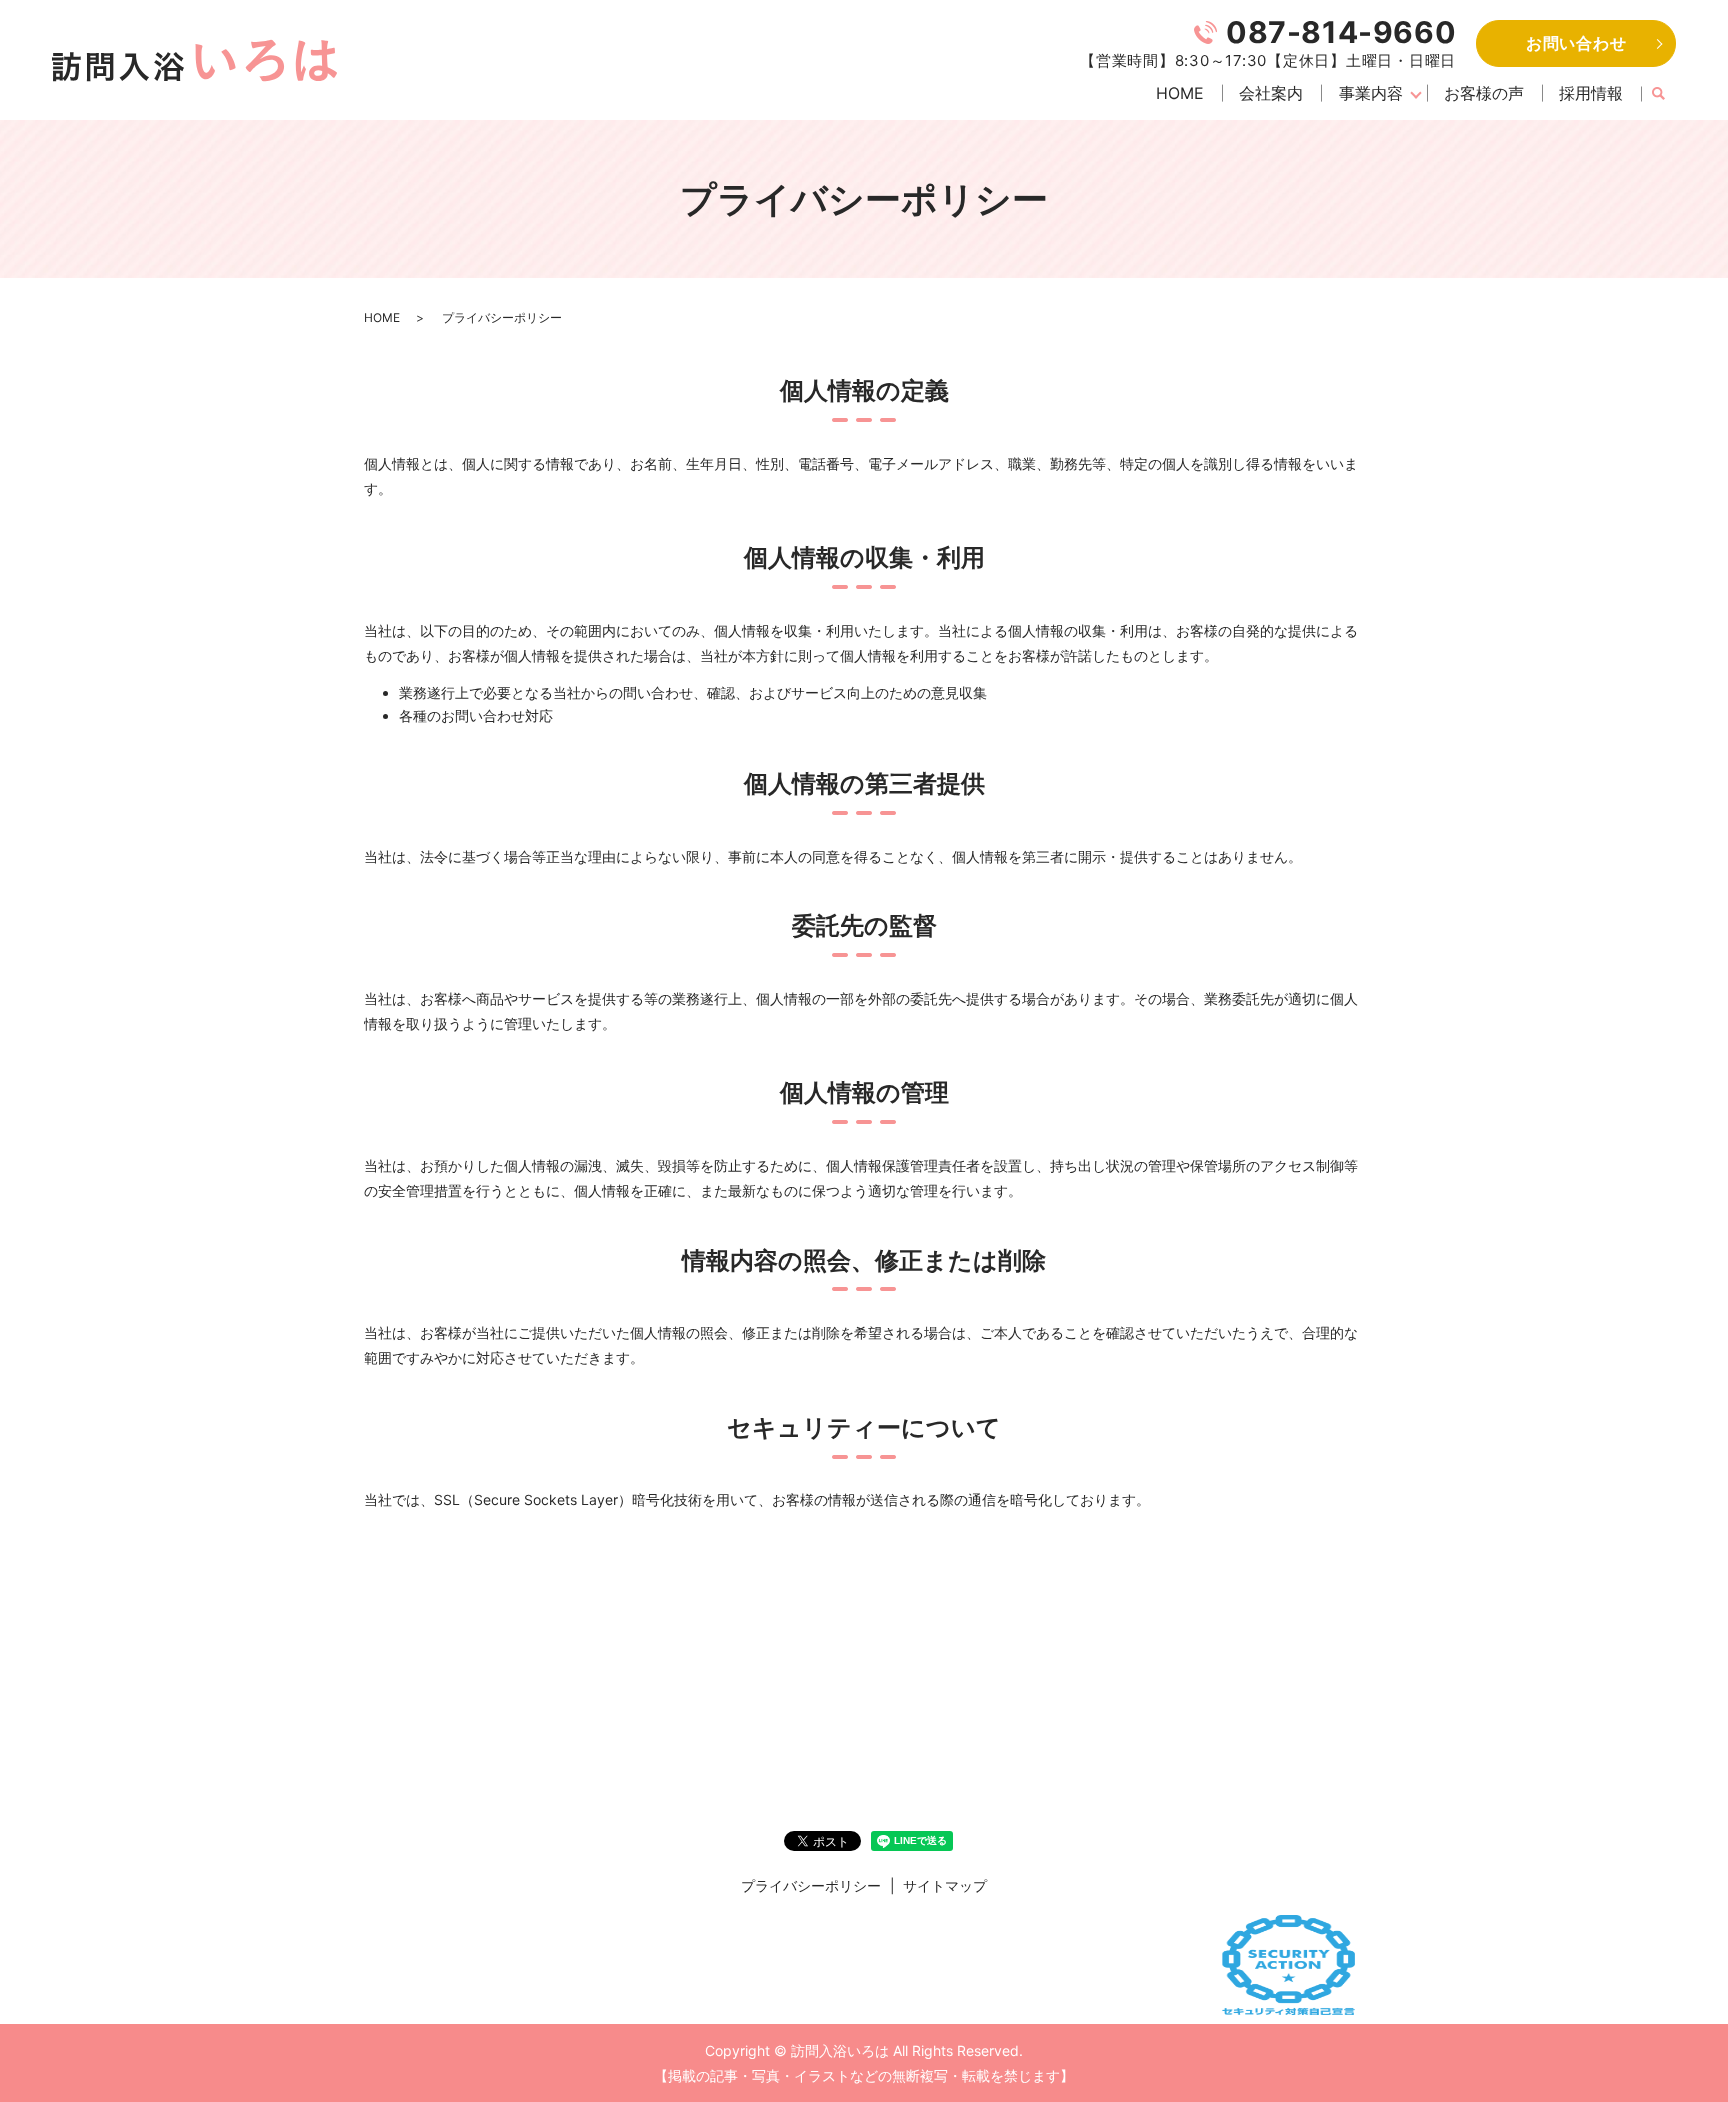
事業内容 (1371, 93)
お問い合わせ (1576, 43)
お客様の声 (1484, 93)
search (1658, 94)
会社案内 (1271, 93)
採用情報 (1591, 93)
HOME (1180, 93)
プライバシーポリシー (811, 1885)
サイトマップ (945, 1885)
